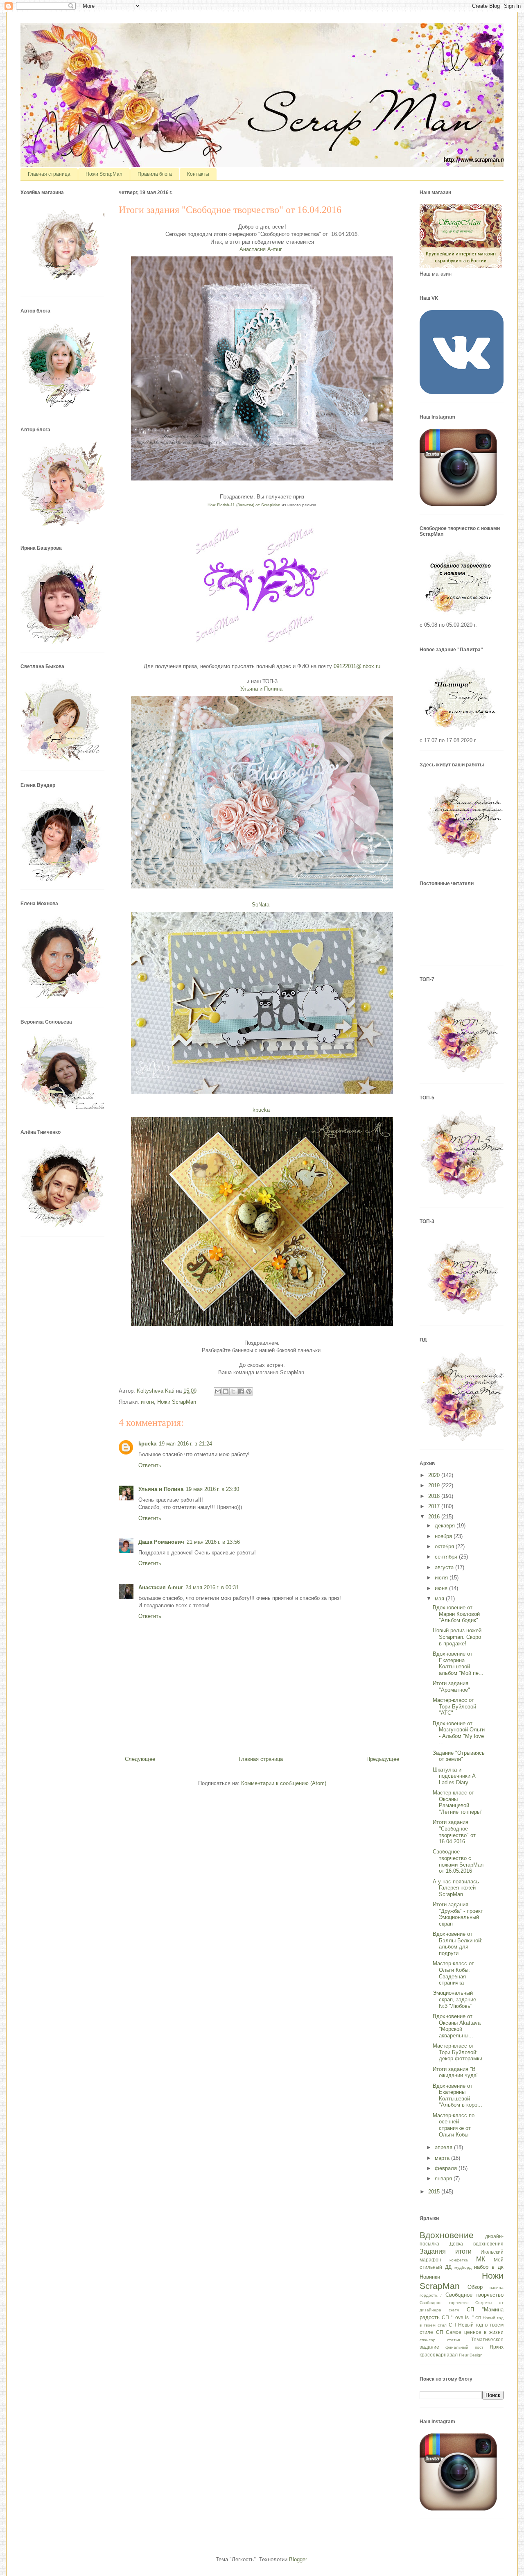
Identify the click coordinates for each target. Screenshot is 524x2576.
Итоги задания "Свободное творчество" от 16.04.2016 (454, 1832)
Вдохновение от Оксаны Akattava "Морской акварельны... (457, 2026)
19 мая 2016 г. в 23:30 (212, 1489)
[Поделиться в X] (233, 1391)
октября (445, 1546)
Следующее (140, 1759)
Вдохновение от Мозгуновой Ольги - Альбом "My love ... (459, 1733)
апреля (444, 2147)
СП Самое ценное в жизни (470, 2332)
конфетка (459, 2260)
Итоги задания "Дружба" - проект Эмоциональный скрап (458, 1914)
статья (453, 2340)
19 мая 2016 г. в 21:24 (185, 1444)
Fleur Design (471, 2355)
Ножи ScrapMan (104, 174)
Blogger (298, 2559)
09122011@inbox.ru (357, 666)
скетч (454, 2310)
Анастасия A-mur (161, 1587)
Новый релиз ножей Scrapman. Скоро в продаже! (457, 1637)
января (444, 2178)
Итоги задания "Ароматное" (451, 1687)
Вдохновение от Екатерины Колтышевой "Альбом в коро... (457, 2096)
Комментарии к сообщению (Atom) (284, 1783)
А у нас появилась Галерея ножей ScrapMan (456, 1888)
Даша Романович (161, 1542)
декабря (446, 1526)
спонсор (428, 2340)
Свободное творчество (474, 2295)
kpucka (147, 1444)
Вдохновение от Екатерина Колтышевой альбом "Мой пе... (458, 1663)
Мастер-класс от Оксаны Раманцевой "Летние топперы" (458, 1802)
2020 (435, 1475)
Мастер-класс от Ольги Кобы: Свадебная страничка (453, 1973)
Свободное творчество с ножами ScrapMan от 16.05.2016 (458, 1861)
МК (481, 2259)
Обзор (475, 2287)
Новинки (430, 2277)
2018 (435, 1496)
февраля (447, 2168)
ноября (444, 1536)
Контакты (198, 174)
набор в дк (489, 2267)
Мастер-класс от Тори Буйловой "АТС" (454, 1706)
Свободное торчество (444, 2303)
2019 (435, 1485)
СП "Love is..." (458, 2317)
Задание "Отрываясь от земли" (459, 1756)
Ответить (150, 1465)
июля (442, 1578)
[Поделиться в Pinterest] (249, 1391)
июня (442, 1588)
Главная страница (49, 174)
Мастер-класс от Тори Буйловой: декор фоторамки (457, 2052)
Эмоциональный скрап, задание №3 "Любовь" (454, 1999)
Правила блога (155, 174)
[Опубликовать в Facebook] (241, 1391)
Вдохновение (447, 2235)
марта (443, 2158)
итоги (147, 1402)
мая (440, 1598)
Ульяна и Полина (161, 1489)
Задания (433, 2251)
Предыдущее (383, 1759)
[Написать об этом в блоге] (226, 1391)
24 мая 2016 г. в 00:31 (212, 1587)
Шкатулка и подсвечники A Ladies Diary (454, 1776)
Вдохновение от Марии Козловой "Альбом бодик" (456, 1614)
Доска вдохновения (477, 2244)
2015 (435, 2192)
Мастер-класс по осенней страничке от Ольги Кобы (454, 2125)
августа (445, 1567)
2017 (435, 1506)
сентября (447, 1557)
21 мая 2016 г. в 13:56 (213, 1542)
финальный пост (464, 2347)
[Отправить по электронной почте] (218, 1391)
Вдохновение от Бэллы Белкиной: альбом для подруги (458, 1944)
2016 (435, 1517)
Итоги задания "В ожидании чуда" (456, 2072)
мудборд (463, 2267)
